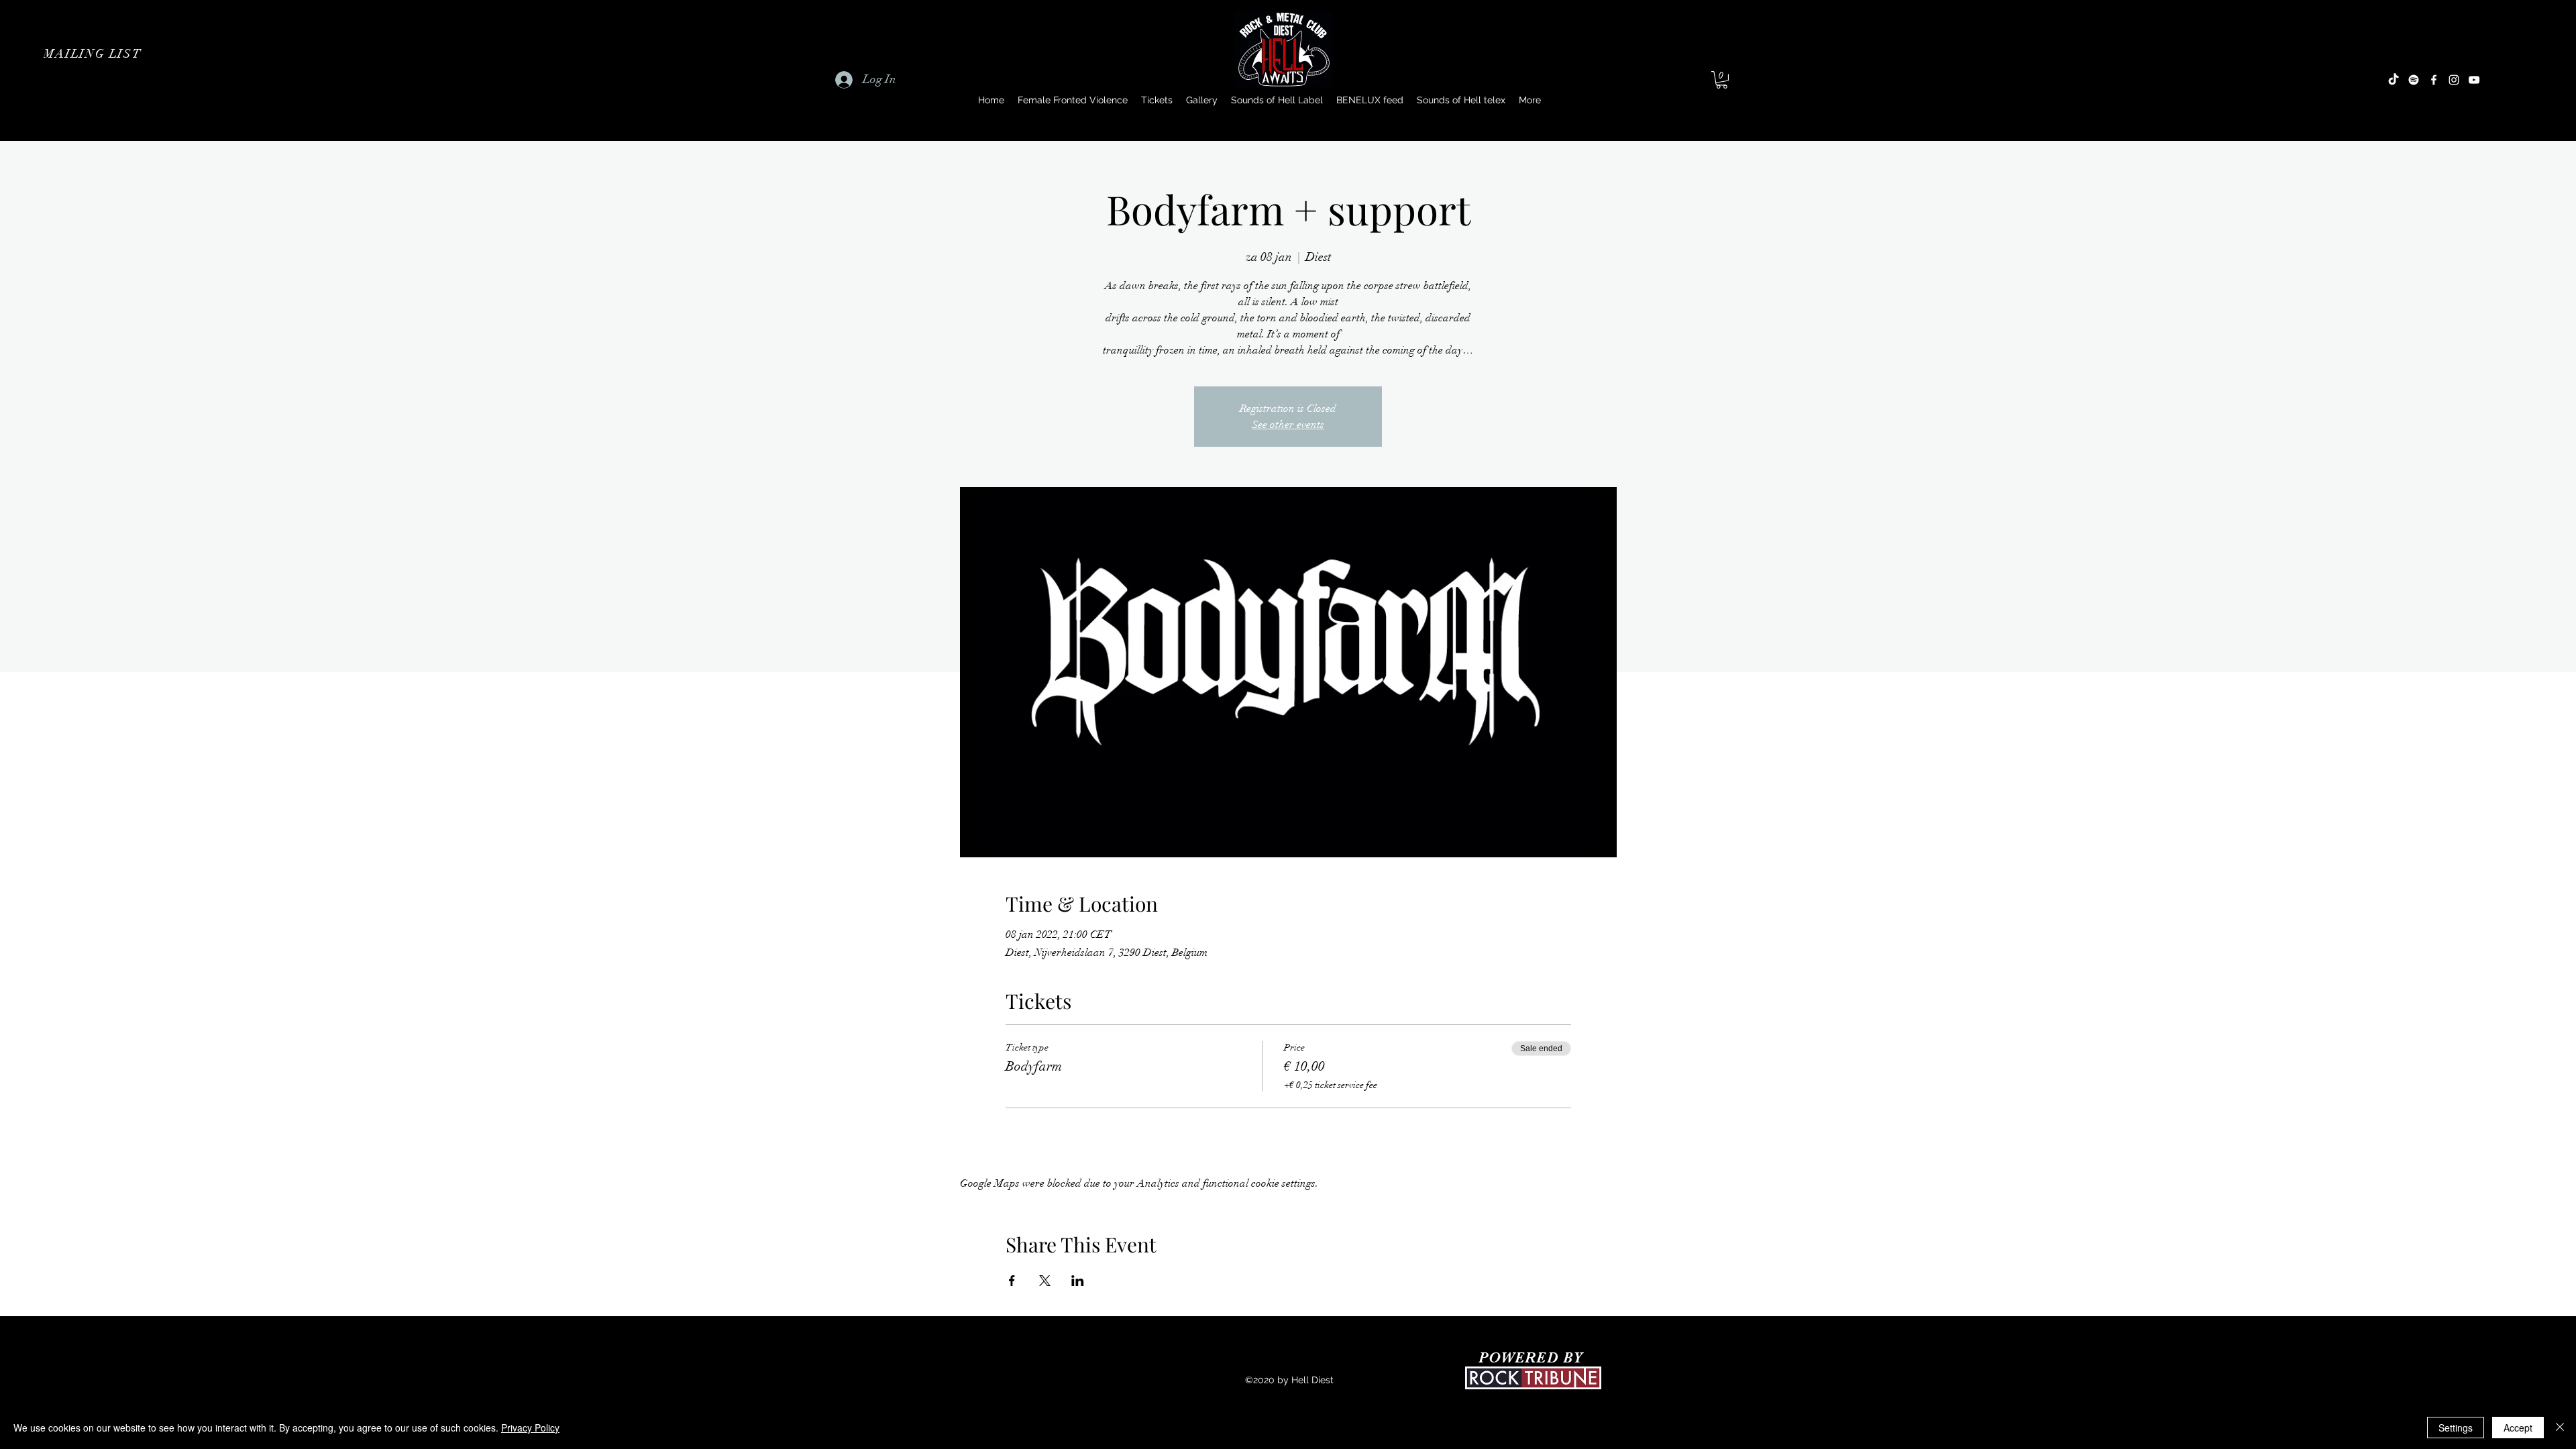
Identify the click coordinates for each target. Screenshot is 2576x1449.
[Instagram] (2454, 80)
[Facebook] (2434, 80)
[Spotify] (2414, 80)
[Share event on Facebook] (1012, 1281)
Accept (2518, 1428)
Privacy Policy (530, 1428)
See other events (1288, 425)
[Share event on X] (1045, 1281)
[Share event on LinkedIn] (1078, 1281)
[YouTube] (2474, 80)
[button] (94, 54)
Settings (2456, 1428)
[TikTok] (2394, 80)
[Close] (2560, 1428)
